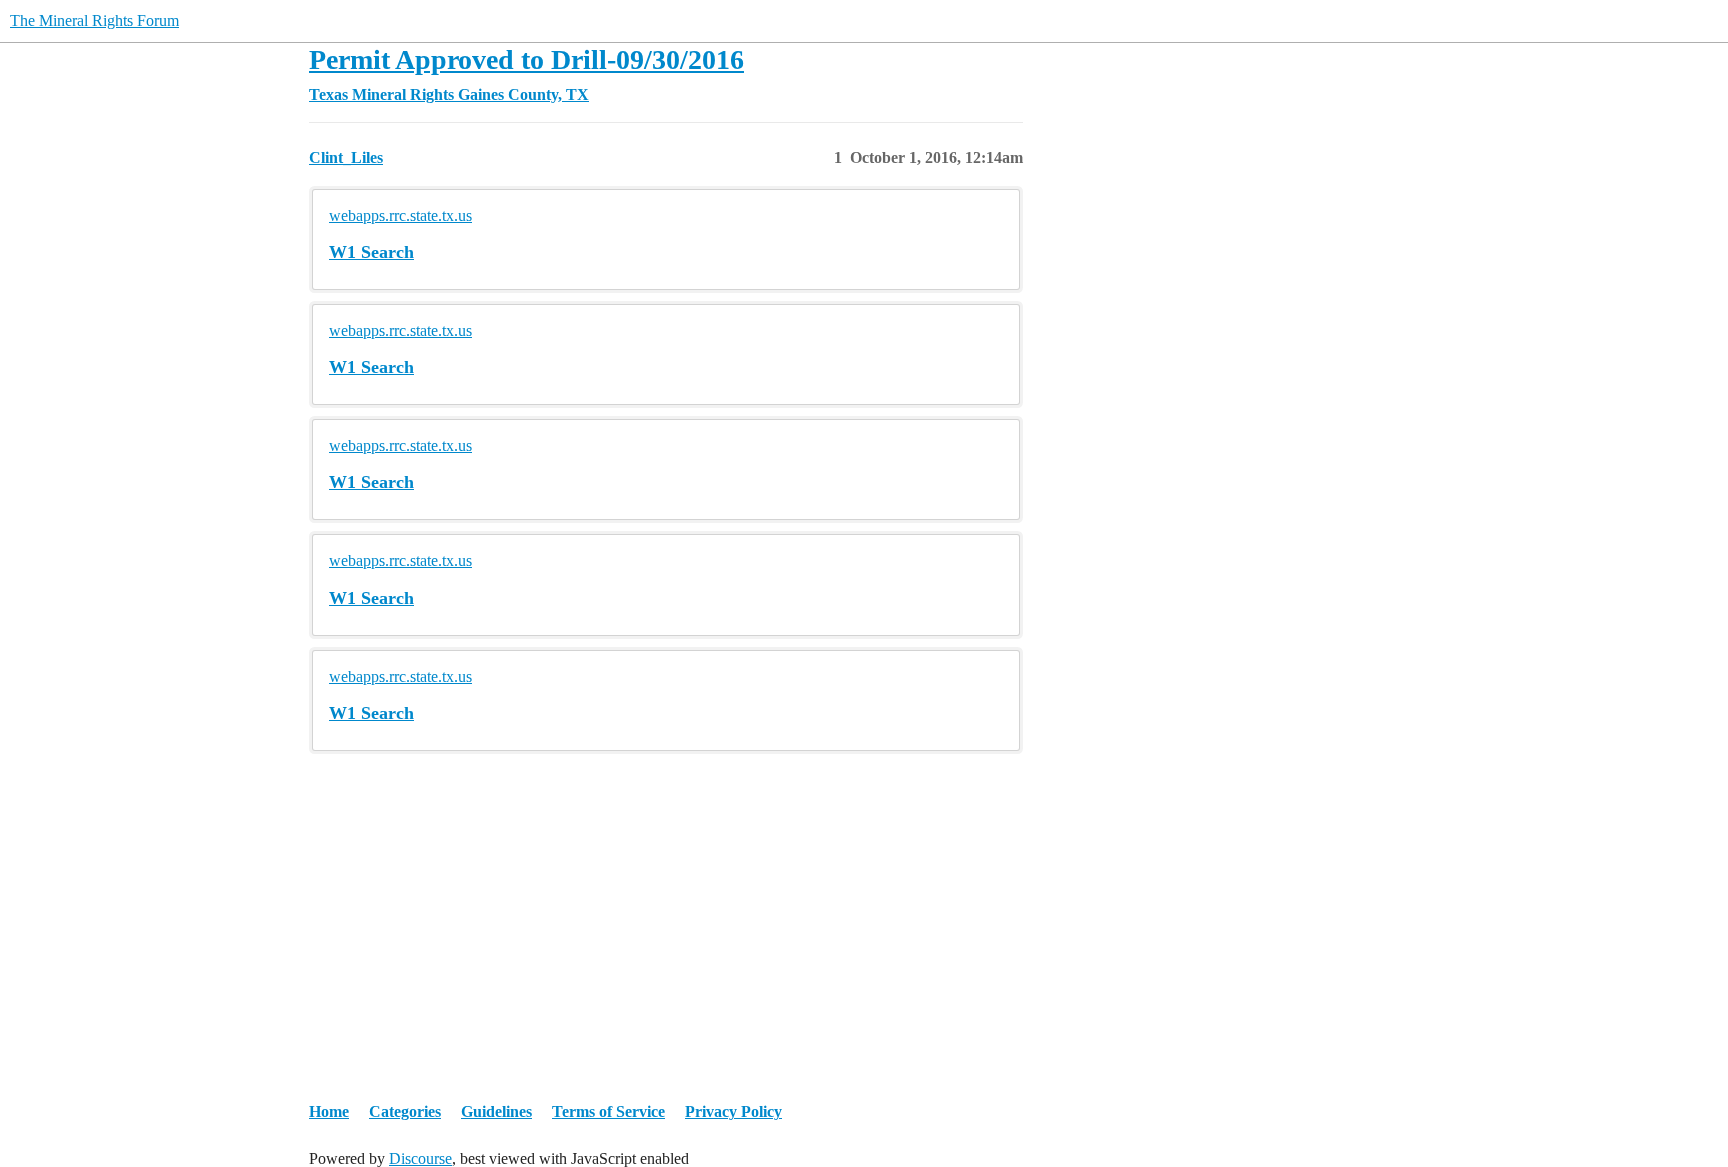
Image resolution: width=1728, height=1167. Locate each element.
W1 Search (371, 252)
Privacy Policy (733, 1111)
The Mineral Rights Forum (94, 20)
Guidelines (496, 1111)
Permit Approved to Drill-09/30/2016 (526, 59)
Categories (405, 1111)
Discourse (420, 1158)
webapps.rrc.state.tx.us (400, 215)
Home (329, 1111)
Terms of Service (608, 1111)
